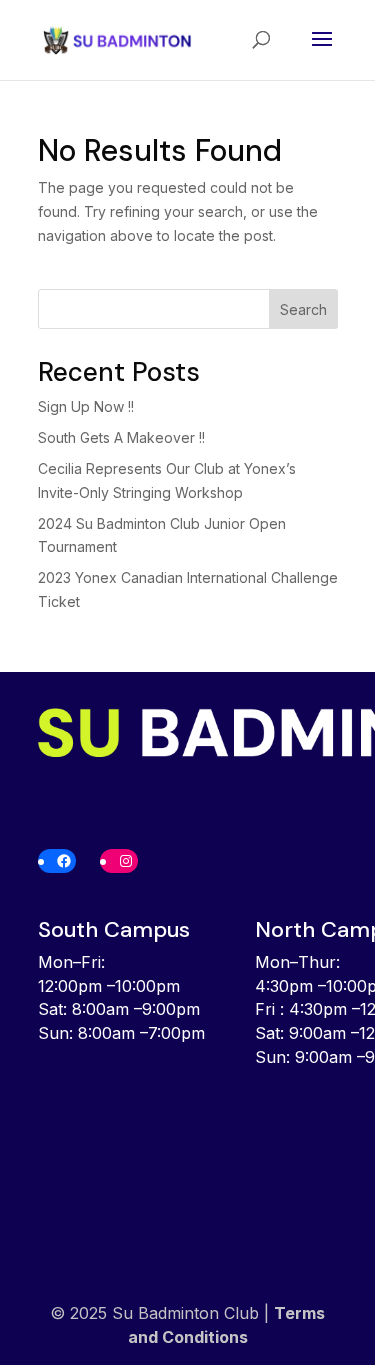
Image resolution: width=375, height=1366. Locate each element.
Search (303, 309)
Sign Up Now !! (86, 406)
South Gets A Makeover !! (121, 437)
